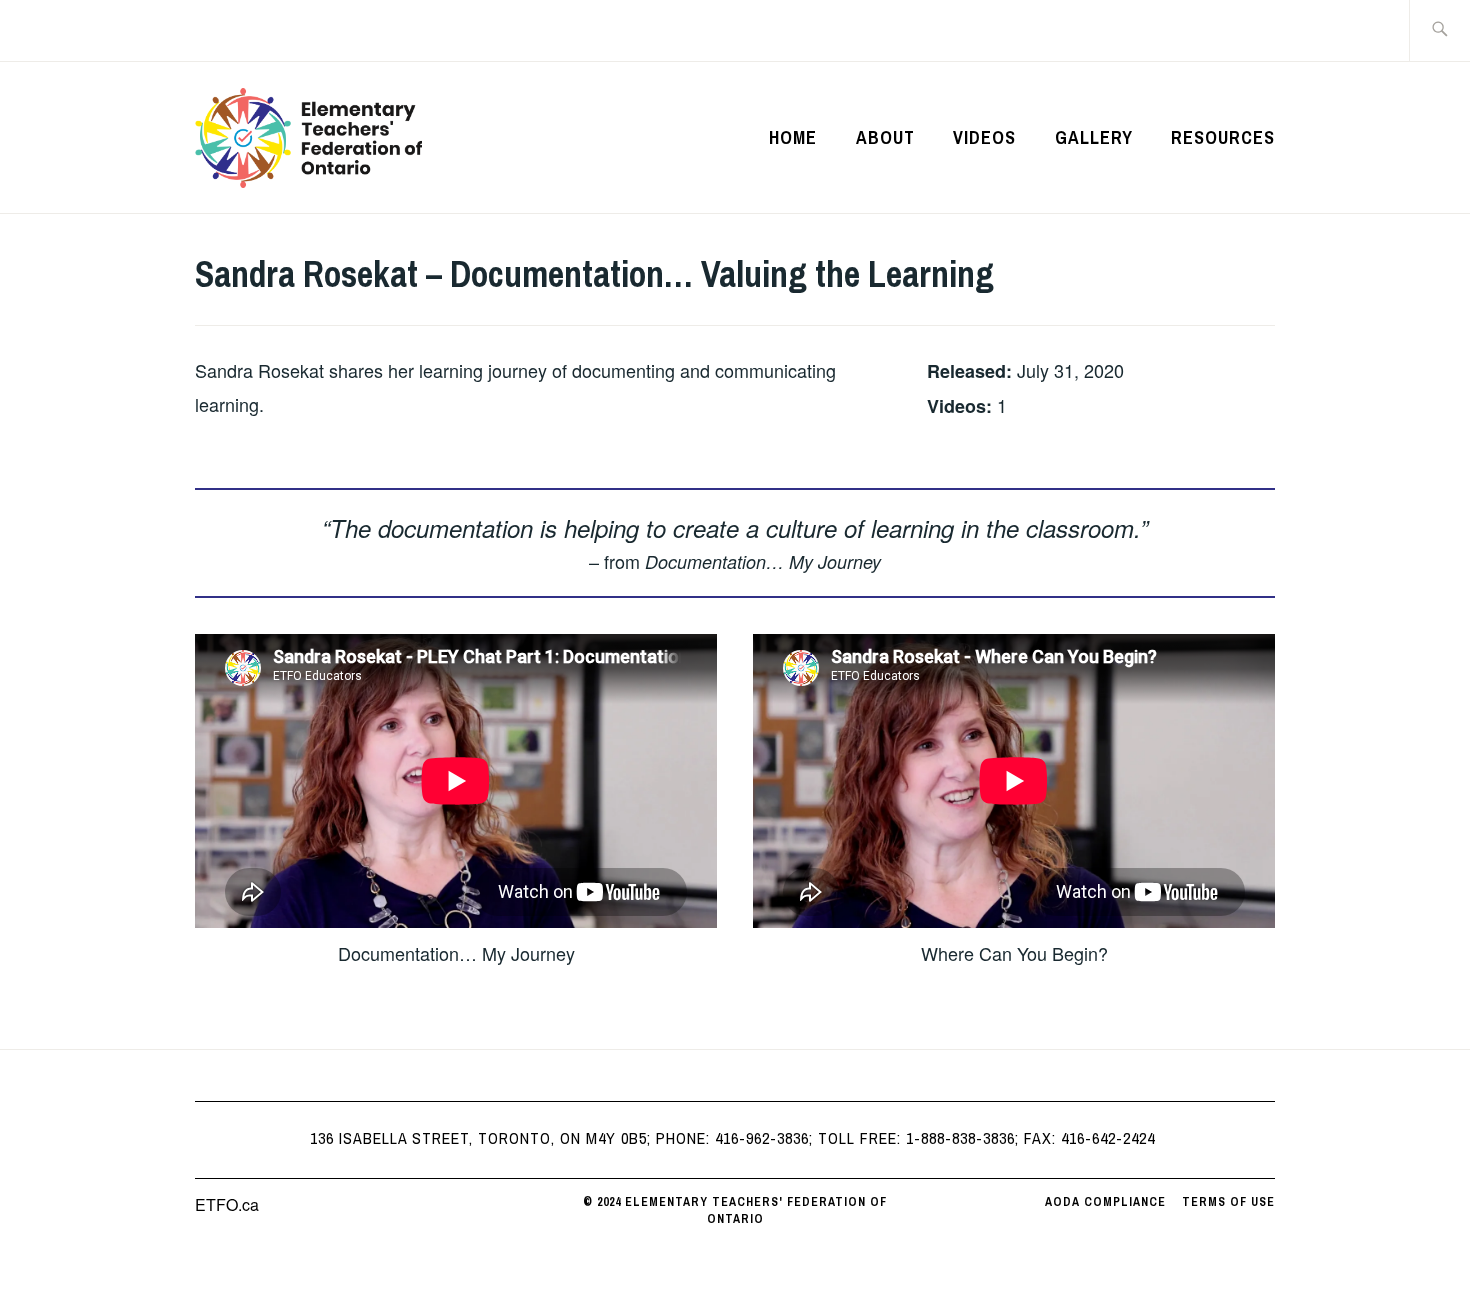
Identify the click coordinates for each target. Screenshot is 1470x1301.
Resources (1223, 137)
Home (793, 137)
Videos (984, 137)
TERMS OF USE (1228, 1202)
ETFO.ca (227, 1204)
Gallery (1094, 137)
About (885, 137)
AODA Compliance (1105, 1202)
